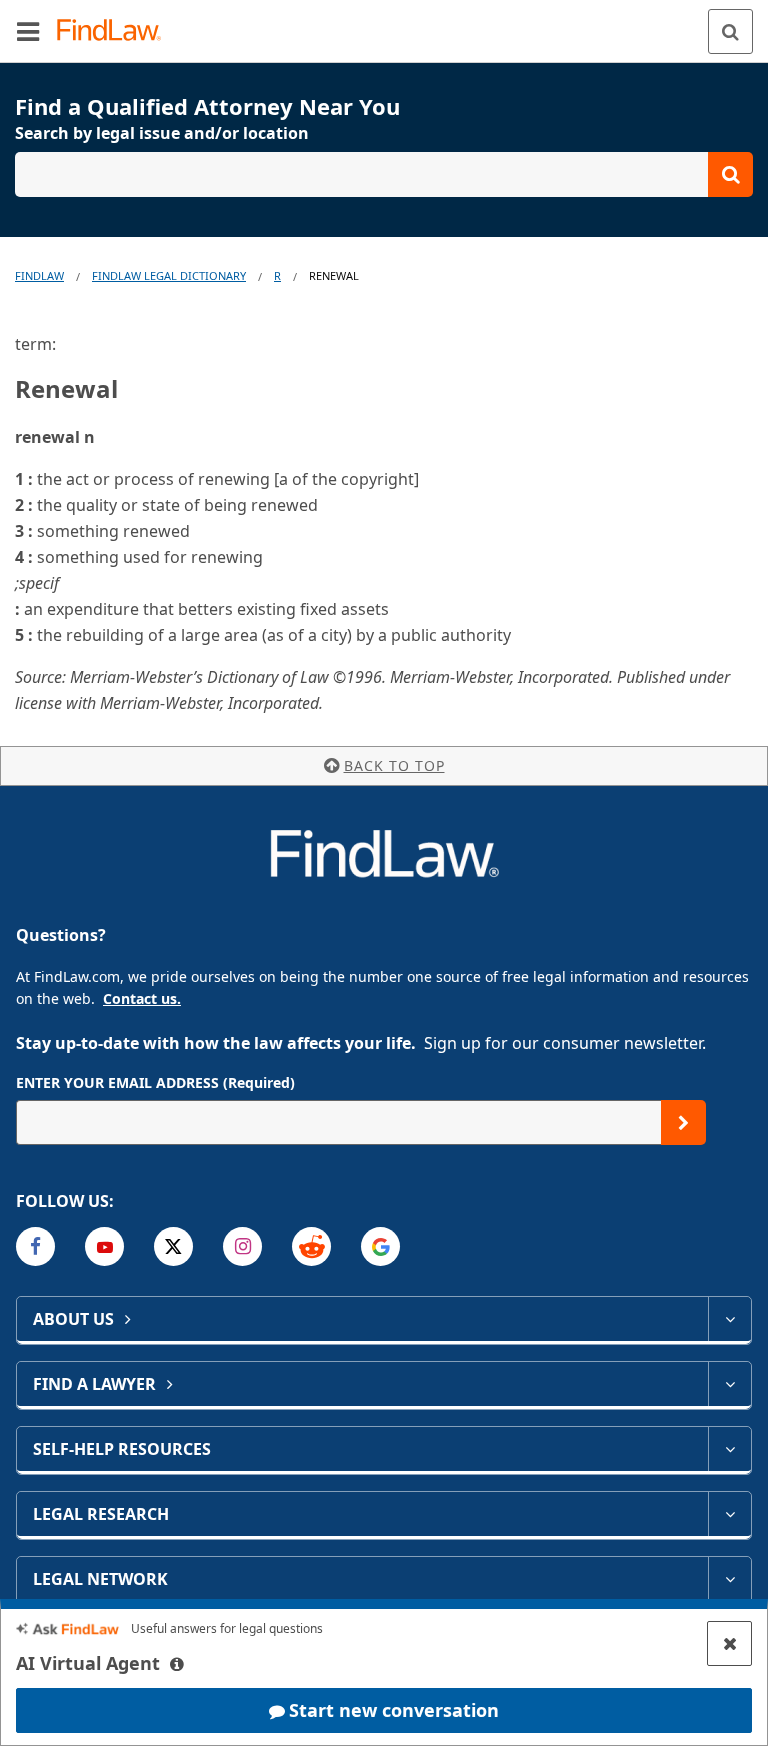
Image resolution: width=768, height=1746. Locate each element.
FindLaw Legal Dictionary (169, 275)
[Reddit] (311, 1246)
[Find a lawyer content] (729, 1384)
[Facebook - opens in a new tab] (35, 1246)
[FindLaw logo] (115, 31)
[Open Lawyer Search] (384, 174)
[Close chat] (729, 1643)
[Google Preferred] (380, 1246)
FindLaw (39, 275)
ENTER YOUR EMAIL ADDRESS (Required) (155, 1082)
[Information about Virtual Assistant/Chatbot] (177, 1664)
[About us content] (729, 1319)
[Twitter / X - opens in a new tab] (173, 1246)
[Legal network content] (729, 1579)
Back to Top (394, 765)
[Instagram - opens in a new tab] (242, 1246)
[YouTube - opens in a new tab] (104, 1246)
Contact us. (142, 998)
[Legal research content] (729, 1514)
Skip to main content (384, 23)
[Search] (730, 31)
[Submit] (683, 1122)
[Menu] (28, 31)
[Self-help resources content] (729, 1449)
